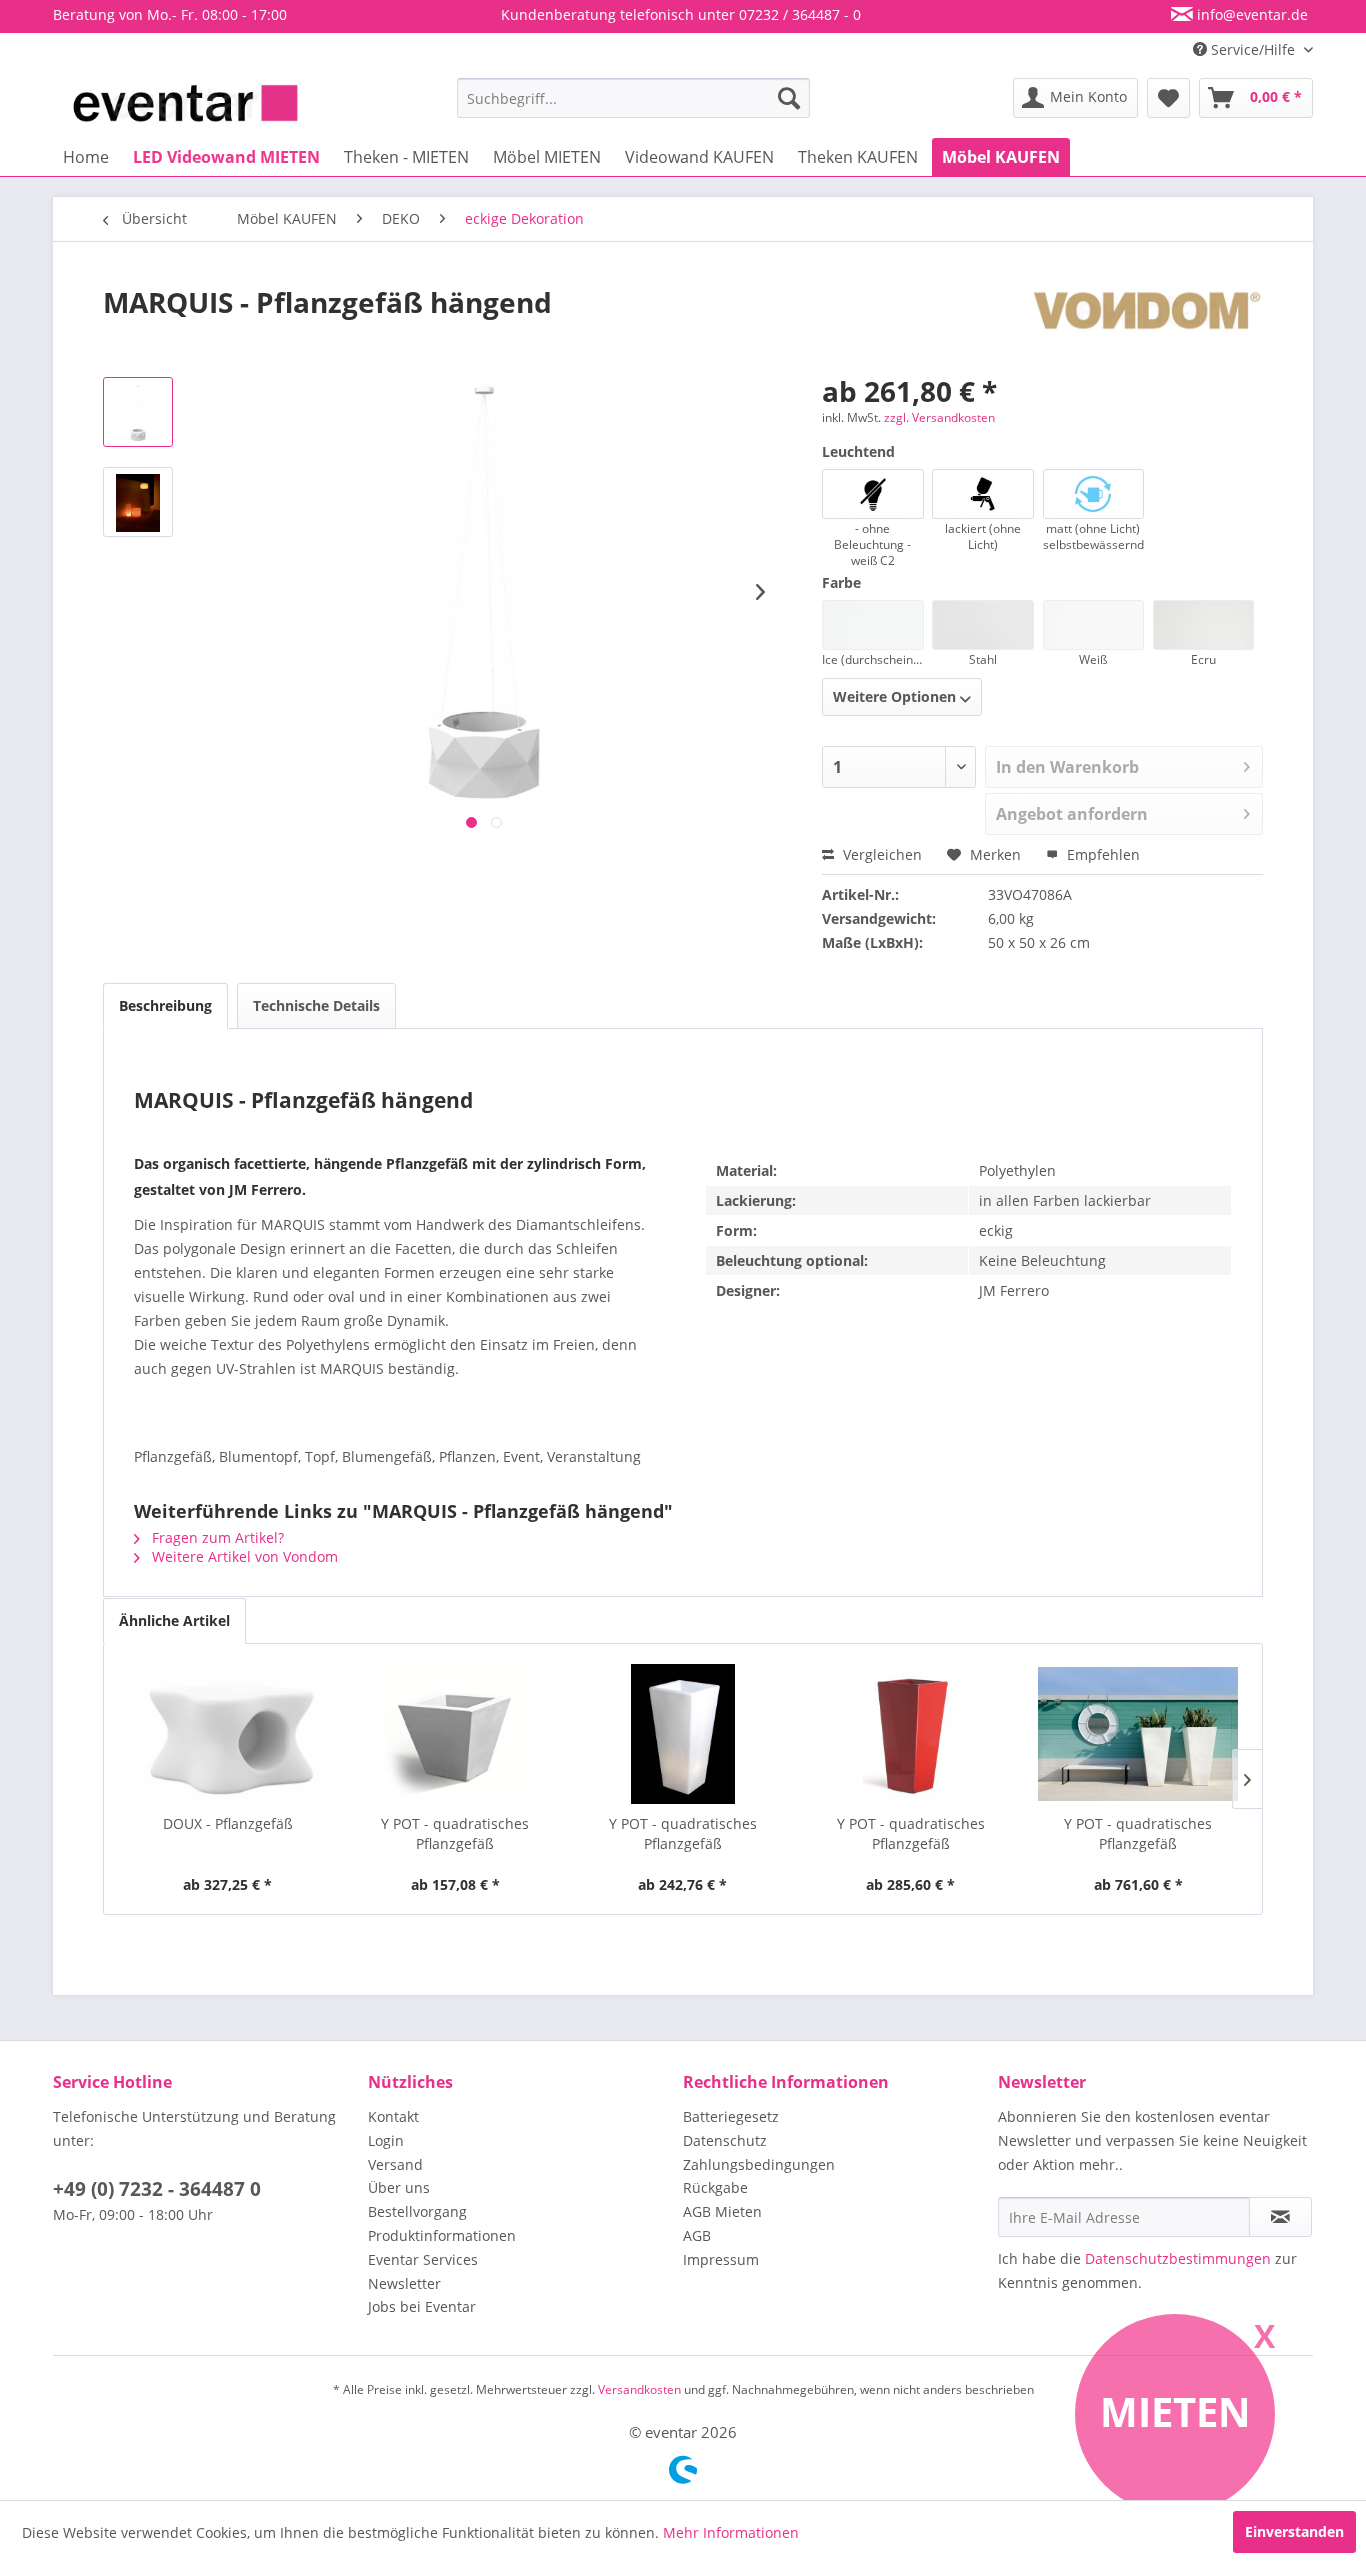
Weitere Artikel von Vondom (243, 1556)
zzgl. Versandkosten (939, 417)
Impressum (721, 2259)
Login (386, 2140)
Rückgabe (715, 2187)
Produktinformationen (442, 2235)
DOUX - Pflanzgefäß (228, 1823)
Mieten (1175, 2411)
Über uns (399, 2187)
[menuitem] (633, 98)
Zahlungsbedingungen (759, 2164)
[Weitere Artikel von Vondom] (1147, 322)
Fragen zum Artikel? (216, 1537)
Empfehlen (1101, 854)
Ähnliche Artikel (174, 1620)
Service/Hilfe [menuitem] (1253, 49)
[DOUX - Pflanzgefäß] (228, 1734)
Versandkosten (639, 2389)
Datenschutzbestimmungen (1178, 2258)
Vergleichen (880, 854)
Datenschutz (725, 2140)
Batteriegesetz (731, 2116)
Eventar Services (423, 2259)
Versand (395, 2164)
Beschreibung (165, 1005)
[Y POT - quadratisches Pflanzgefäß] (456, 1734)
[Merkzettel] (1168, 98)
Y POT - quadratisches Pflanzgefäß (455, 1833)
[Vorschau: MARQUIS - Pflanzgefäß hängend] (138, 412)
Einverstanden (1294, 2531)
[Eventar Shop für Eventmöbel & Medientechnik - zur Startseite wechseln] (185, 103)
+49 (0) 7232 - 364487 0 (157, 2189)
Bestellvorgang (417, 2211)
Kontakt (393, 2116)
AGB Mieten (722, 2211)
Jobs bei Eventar (422, 2306)
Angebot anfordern (1072, 814)
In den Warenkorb (1067, 767)
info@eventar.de (1250, 14)
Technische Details (316, 1005)
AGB (697, 2235)
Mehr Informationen (731, 2532)
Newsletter (404, 2283)
